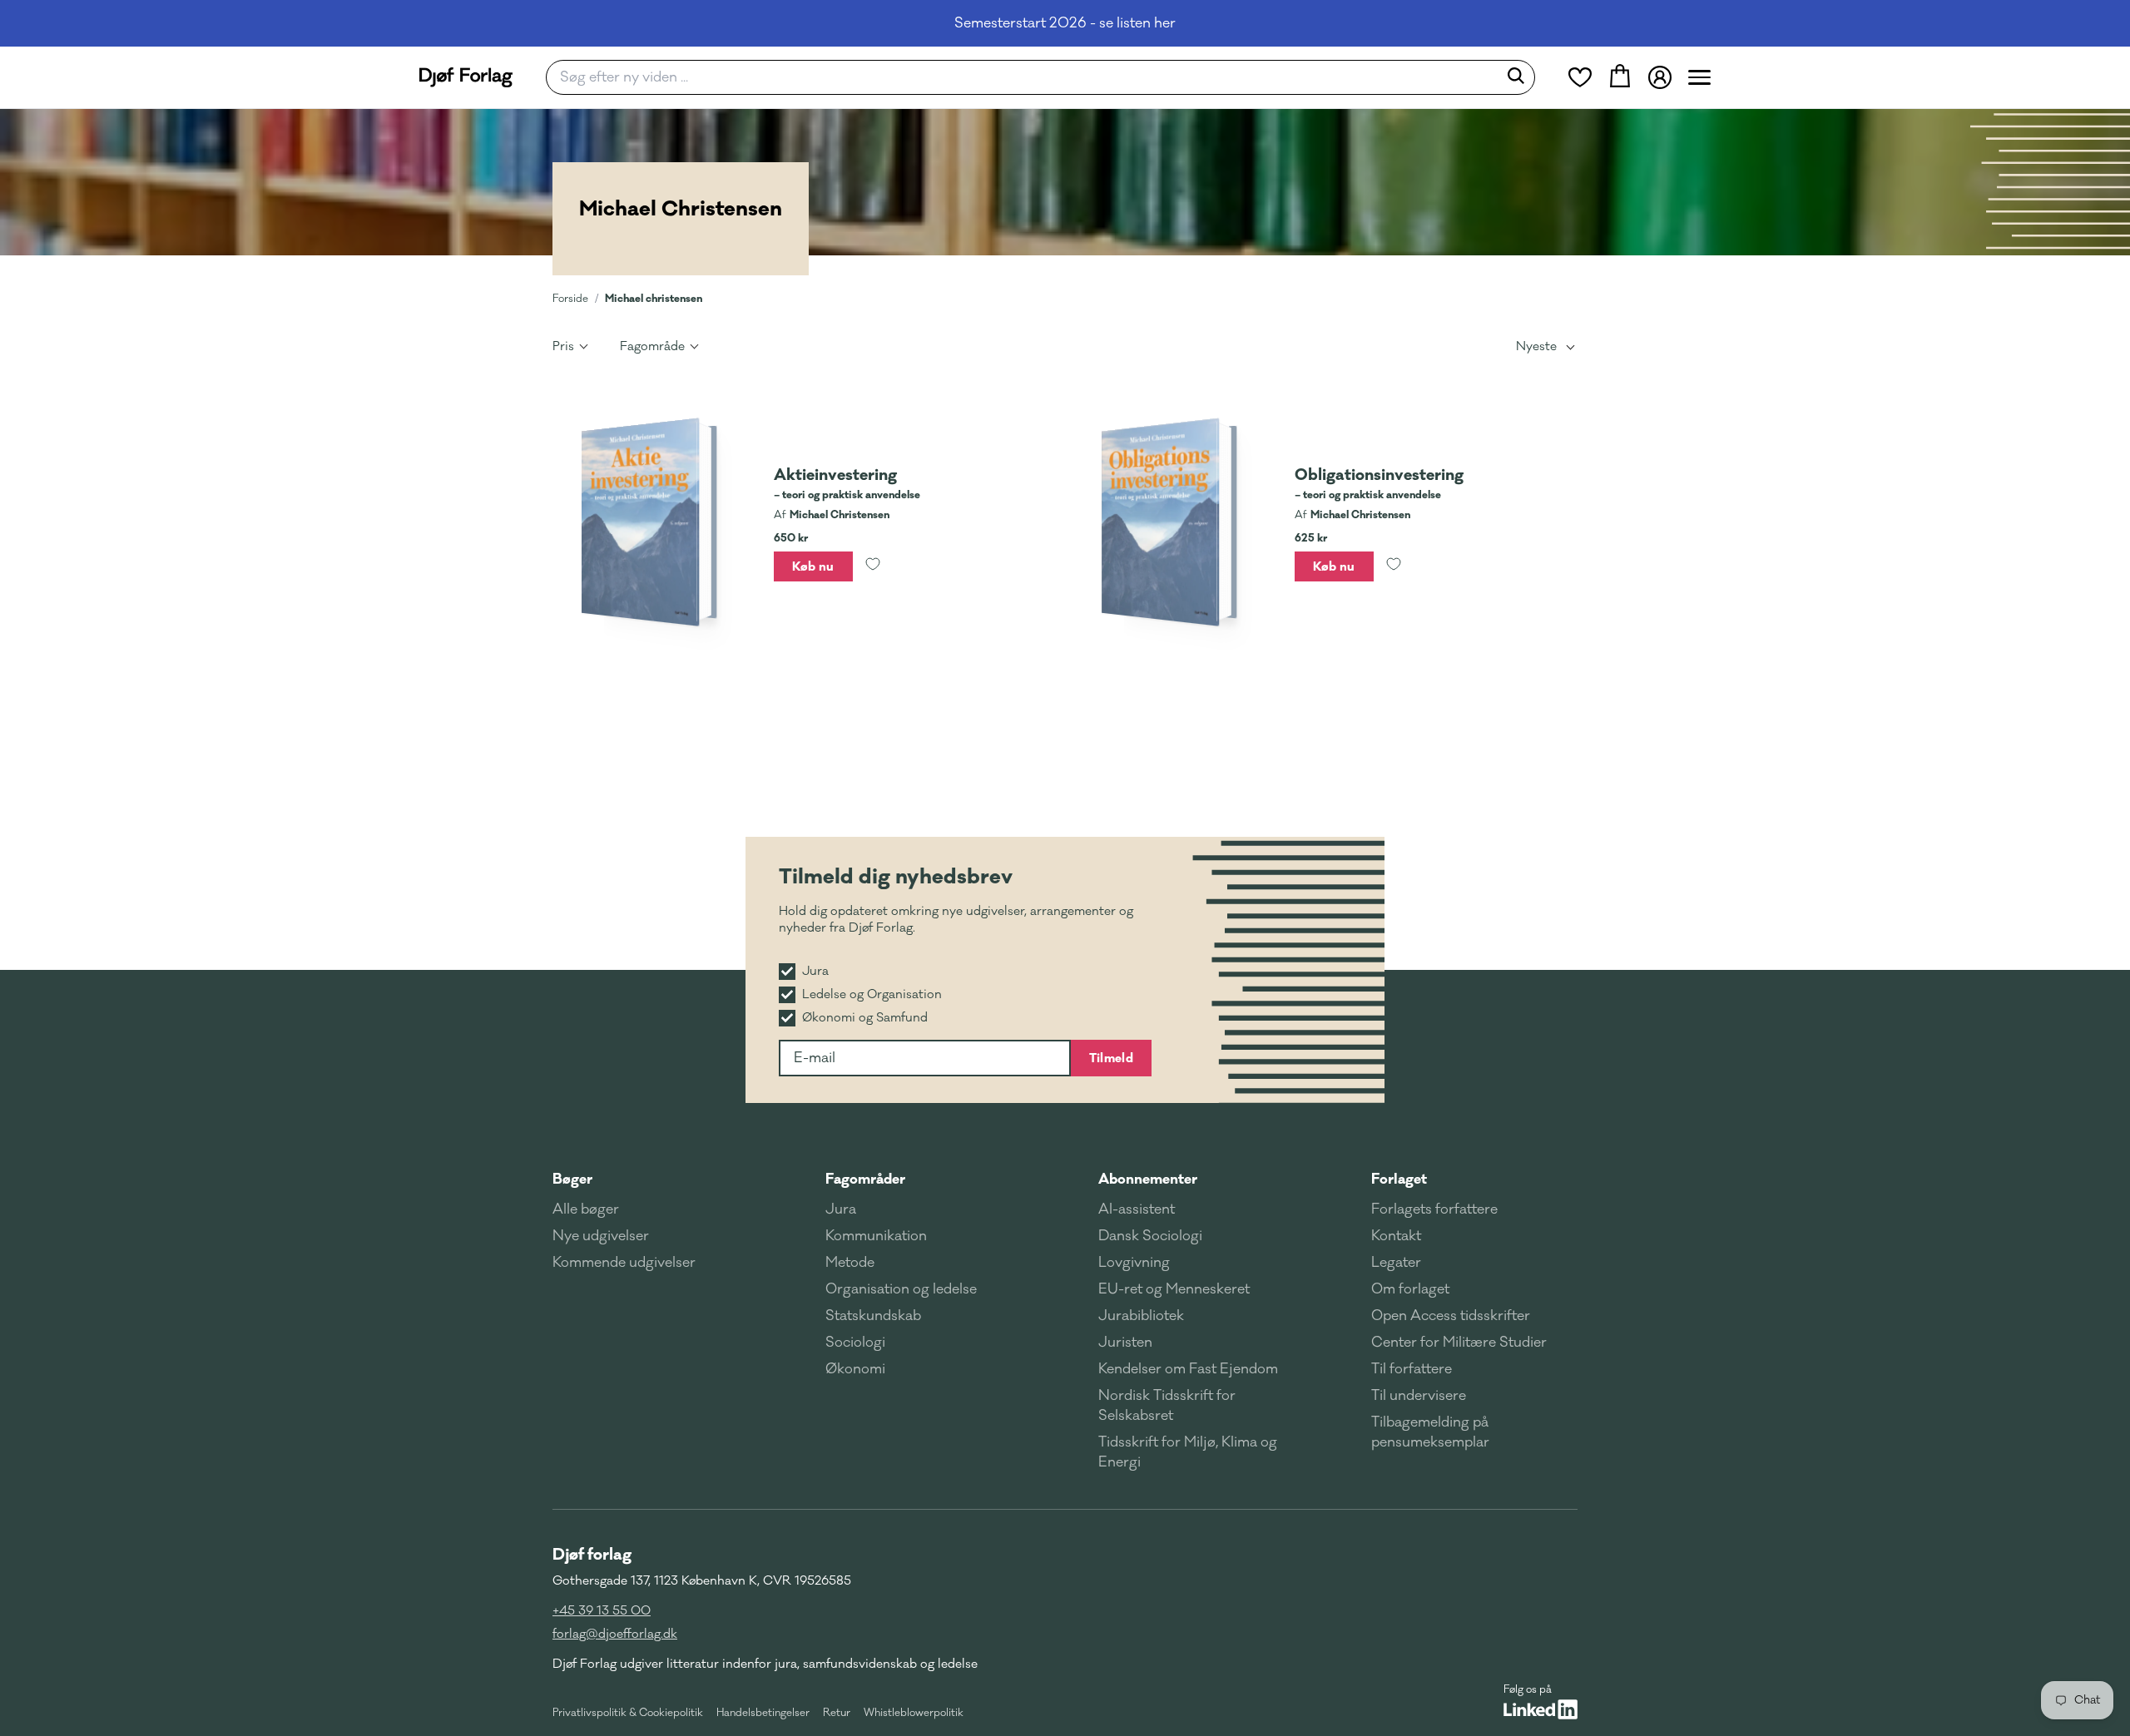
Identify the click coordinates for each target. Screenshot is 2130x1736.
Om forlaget (1410, 1289)
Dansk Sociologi (1150, 1236)
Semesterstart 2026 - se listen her (1065, 23)
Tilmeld (1111, 1058)
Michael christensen (654, 298)
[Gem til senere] (873, 566)
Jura (841, 1209)
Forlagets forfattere (1434, 1209)
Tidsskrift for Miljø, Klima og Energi (1188, 1452)
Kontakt (1396, 1236)
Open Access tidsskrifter (1451, 1316)
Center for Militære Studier (1459, 1343)
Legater (1396, 1263)
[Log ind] (1660, 77)
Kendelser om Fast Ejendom (1188, 1369)
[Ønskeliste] (1580, 77)
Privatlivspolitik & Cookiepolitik (628, 1713)
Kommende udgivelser (624, 1263)
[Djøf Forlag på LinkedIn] (1541, 1709)
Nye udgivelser (601, 1236)
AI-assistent (1137, 1209)
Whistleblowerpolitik (914, 1713)
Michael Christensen (840, 515)
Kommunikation (876, 1236)
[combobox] (1027, 77)
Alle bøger (586, 1209)
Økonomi (855, 1369)
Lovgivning (1134, 1263)
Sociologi (855, 1343)
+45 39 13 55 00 (602, 1611)
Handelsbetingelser (763, 1713)
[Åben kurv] (1620, 77)
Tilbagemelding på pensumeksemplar (1430, 1432)
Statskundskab (873, 1316)
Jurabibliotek (1141, 1316)
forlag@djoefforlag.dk (615, 1634)
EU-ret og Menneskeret (1174, 1289)
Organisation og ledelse (901, 1289)
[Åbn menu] (1699, 77)
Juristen (1125, 1343)
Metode (850, 1263)
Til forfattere (1412, 1369)
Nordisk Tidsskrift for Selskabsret (1167, 1406)
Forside (570, 299)
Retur (837, 1713)
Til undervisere (1419, 1396)
